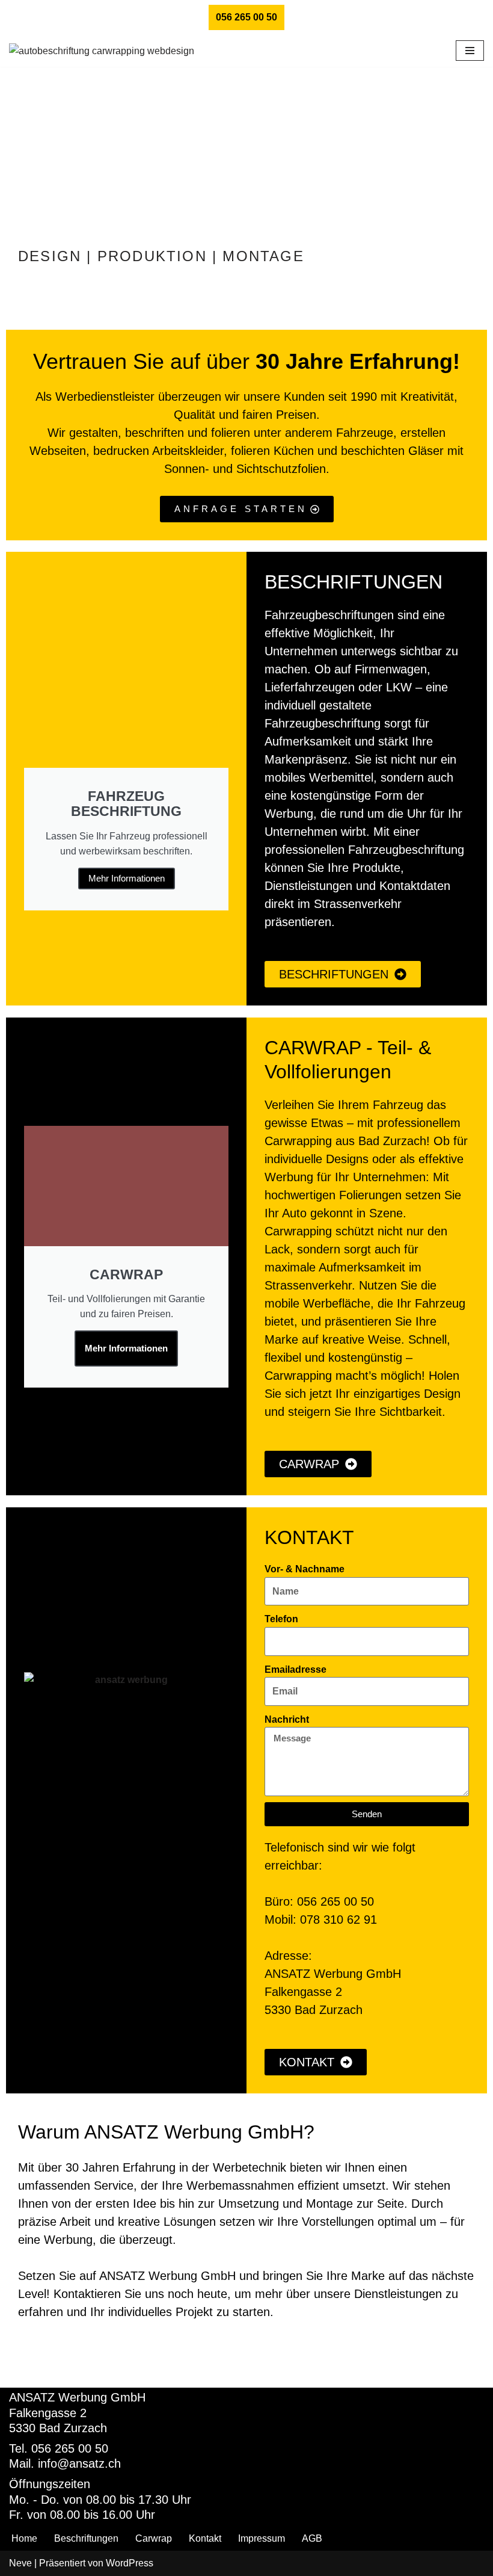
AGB (312, 2538)
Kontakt (205, 2538)
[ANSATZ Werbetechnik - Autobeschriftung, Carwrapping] (109, 51)
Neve (20, 2563)
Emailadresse (295, 1669)
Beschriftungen (86, 2538)
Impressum (262, 2538)
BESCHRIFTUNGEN (354, 582)
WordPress (130, 2563)
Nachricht (287, 1719)
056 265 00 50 (246, 17)
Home (24, 2538)
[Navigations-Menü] (470, 51)
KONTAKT (309, 1537)
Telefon (281, 1619)
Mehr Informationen (127, 878)
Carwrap (154, 2538)
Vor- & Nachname (305, 1569)
